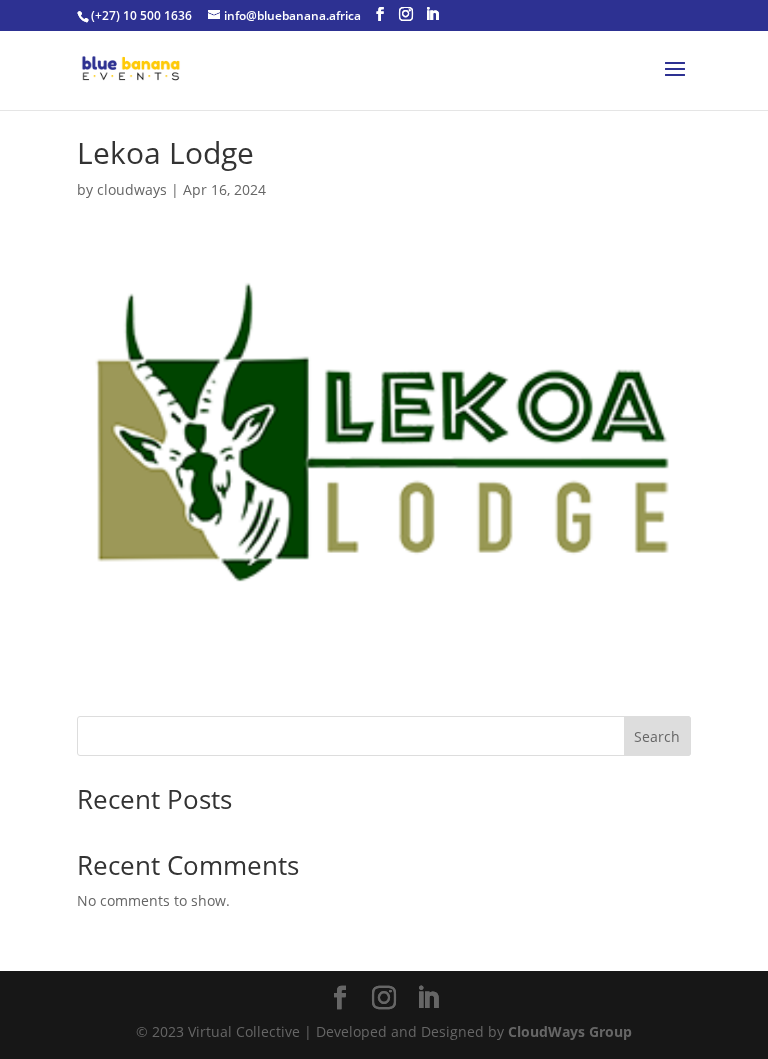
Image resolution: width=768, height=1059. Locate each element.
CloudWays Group (570, 1031)
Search (657, 736)
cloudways (132, 189)
